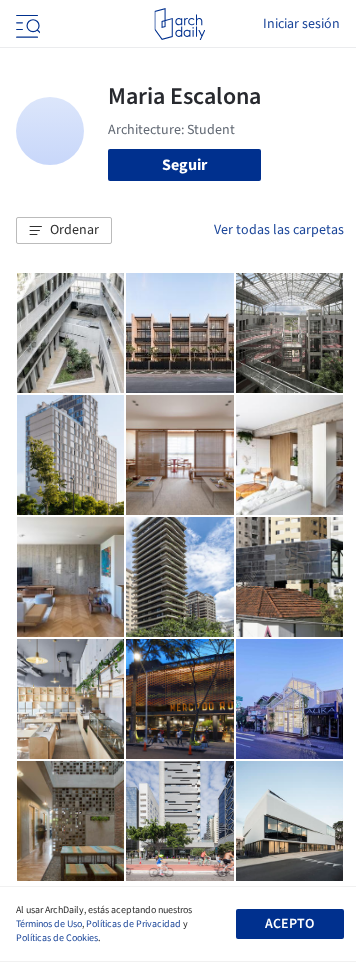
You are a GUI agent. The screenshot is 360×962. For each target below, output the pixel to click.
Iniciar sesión (301, 24)
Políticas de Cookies (57, 938)
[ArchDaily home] (179, 24)
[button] (64, 231)
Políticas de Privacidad (133, 924)
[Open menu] (26, 24)
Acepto (289, 924)
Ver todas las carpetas (279, 230)
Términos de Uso (49, 924)
